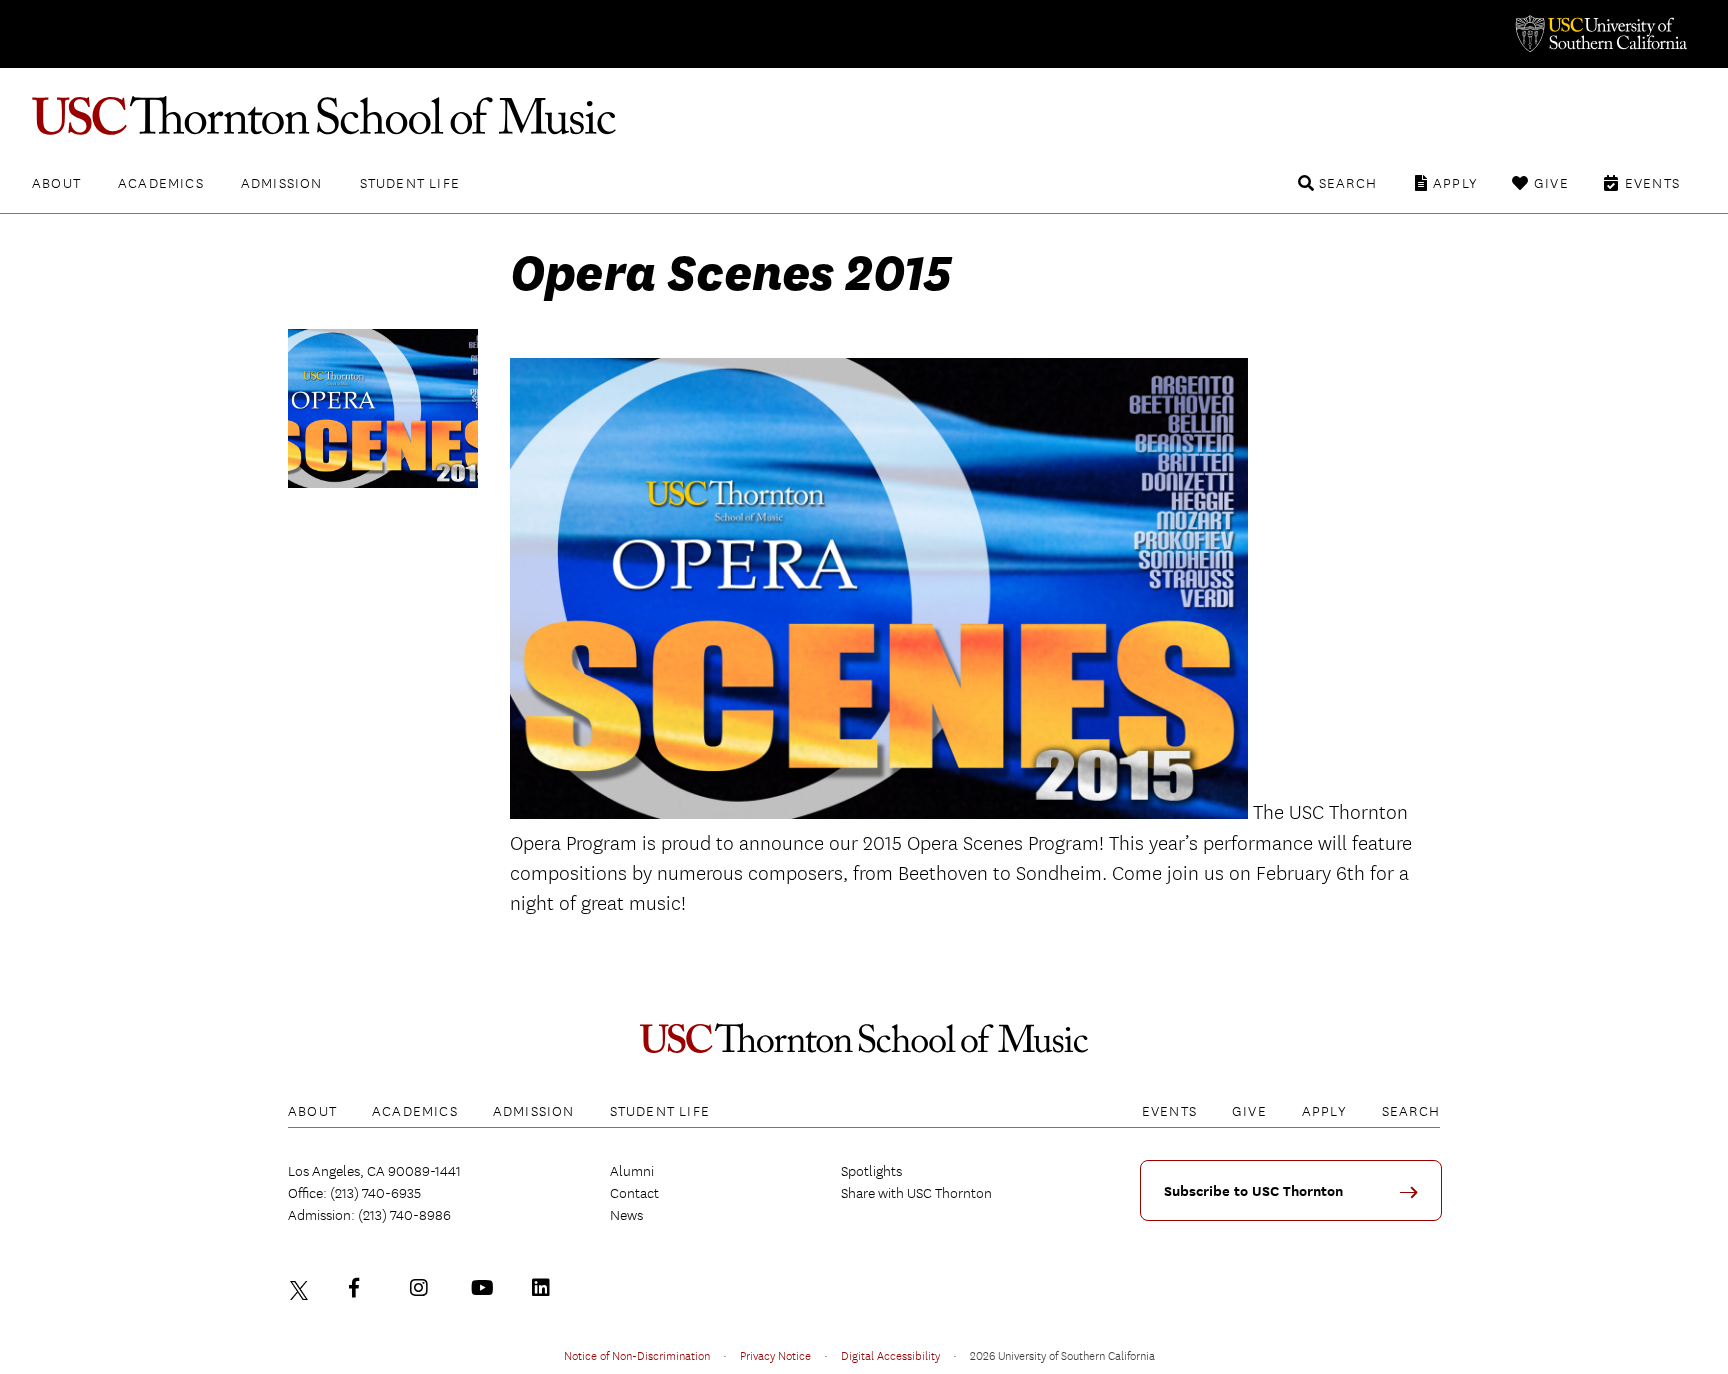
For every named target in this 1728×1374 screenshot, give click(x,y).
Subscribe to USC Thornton (1253, 1191)
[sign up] (1416, 1199)
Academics (161, 183)
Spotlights (871, 1171)
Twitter (302, 1288)
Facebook (363, 1288)
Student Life (410, 183)
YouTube (485, 1288)
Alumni (632, 1171)
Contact (634, 1193)
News (626, 1215)
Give (1551, 183)
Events (1652, 183)
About (56, 183)
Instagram (424, 1288)
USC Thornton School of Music (864, 116)
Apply (1455, 183)
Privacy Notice (775, 1355)
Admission (282, 183)
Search (1348, 183)
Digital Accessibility (890, 1355)
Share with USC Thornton (916, 1193)
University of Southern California (1600, 34)
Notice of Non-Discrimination (637, 1355)
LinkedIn (546, 1288)
